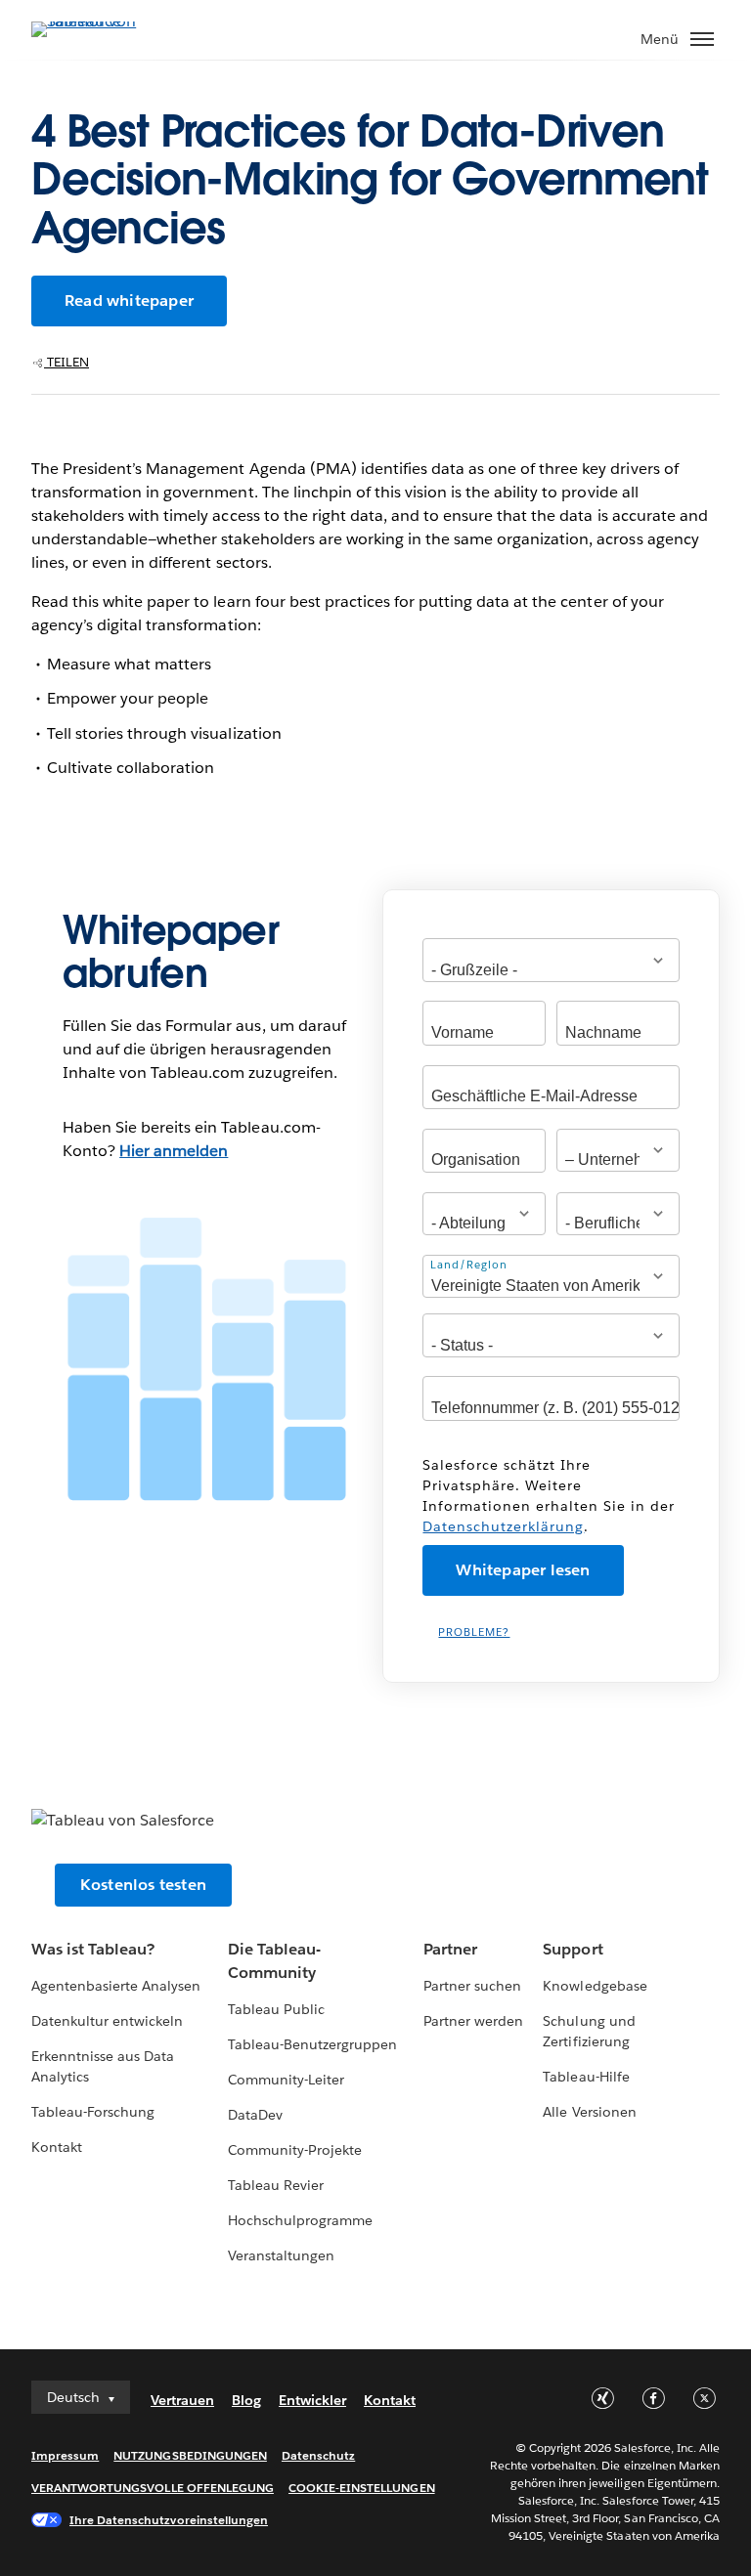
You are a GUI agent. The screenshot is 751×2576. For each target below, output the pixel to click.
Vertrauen (182, 2400)
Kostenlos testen (143, 1885)
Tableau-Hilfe (586, 2077)
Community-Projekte (295, 2150)
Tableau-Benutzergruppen (312, 2044)
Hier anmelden (174, 1151)
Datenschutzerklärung (503, 1526)
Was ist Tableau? (93, 1949)
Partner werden (473, 2021)
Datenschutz (318, 2455)
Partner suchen (472, 1986)
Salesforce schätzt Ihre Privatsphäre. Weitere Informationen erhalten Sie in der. (549, 1496)
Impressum (65, 2455)
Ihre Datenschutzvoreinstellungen (169, 2520)
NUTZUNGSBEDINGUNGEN (190, 2455)
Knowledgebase (595, 1986)
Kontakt (57, 2147)
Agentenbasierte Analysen (116, 1986)
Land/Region (469, 1265)
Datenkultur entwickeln (107, 2021)
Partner (450, 1949)
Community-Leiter (286, 2080)
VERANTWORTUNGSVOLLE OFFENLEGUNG (153, 2488)
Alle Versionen (589, 2112)
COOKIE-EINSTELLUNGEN (362, 2488)
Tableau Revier (276, 2185)
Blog (246, 2400)
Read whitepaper (129, 301)
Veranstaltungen (281, 2255)
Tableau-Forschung (93, 2112)
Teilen (66, 362)
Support (573, 1949)
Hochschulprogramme (300, 2220)
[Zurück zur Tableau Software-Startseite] (100, 21)
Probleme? (474, 1632)
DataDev (255, 2115)
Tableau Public (276, 2009)
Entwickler (312, 2400)
